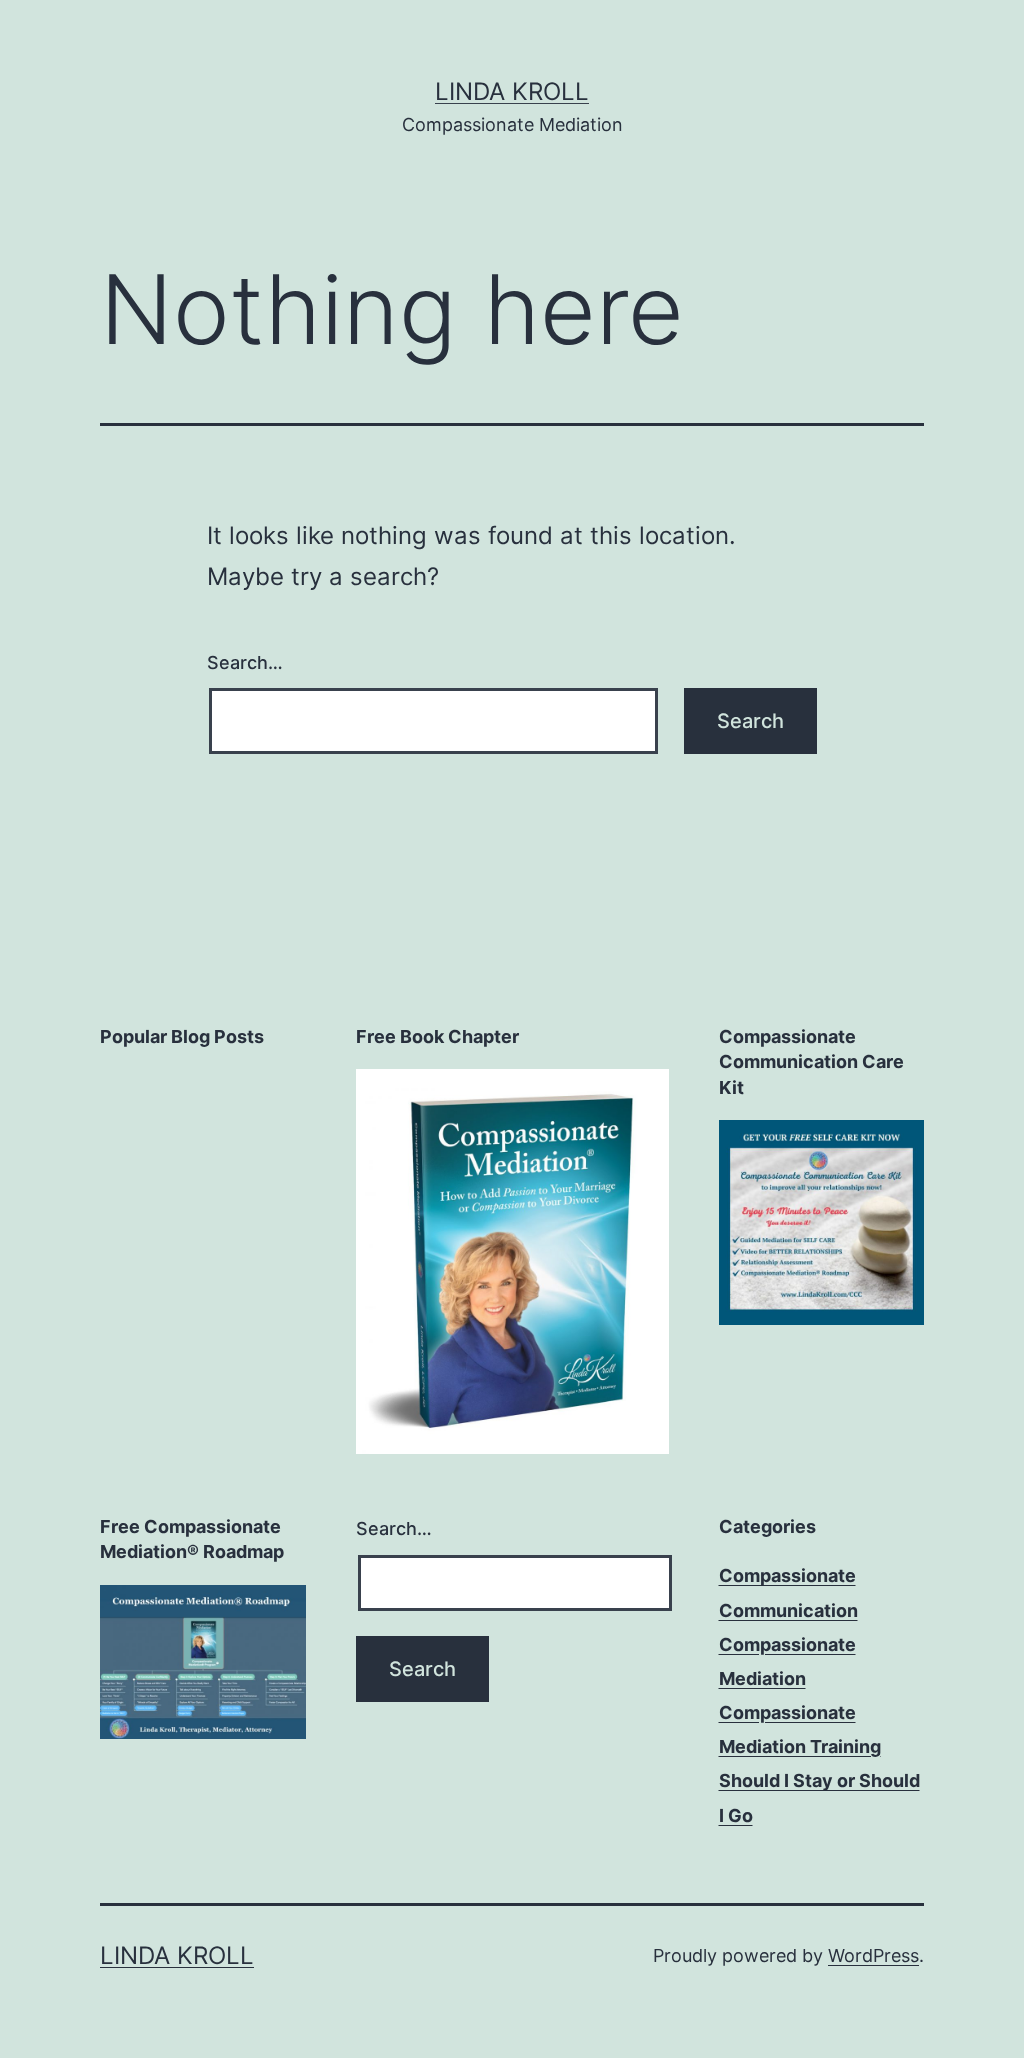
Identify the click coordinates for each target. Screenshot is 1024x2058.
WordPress (873, 1955)
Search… (245, 662)
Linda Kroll (512, 91)
